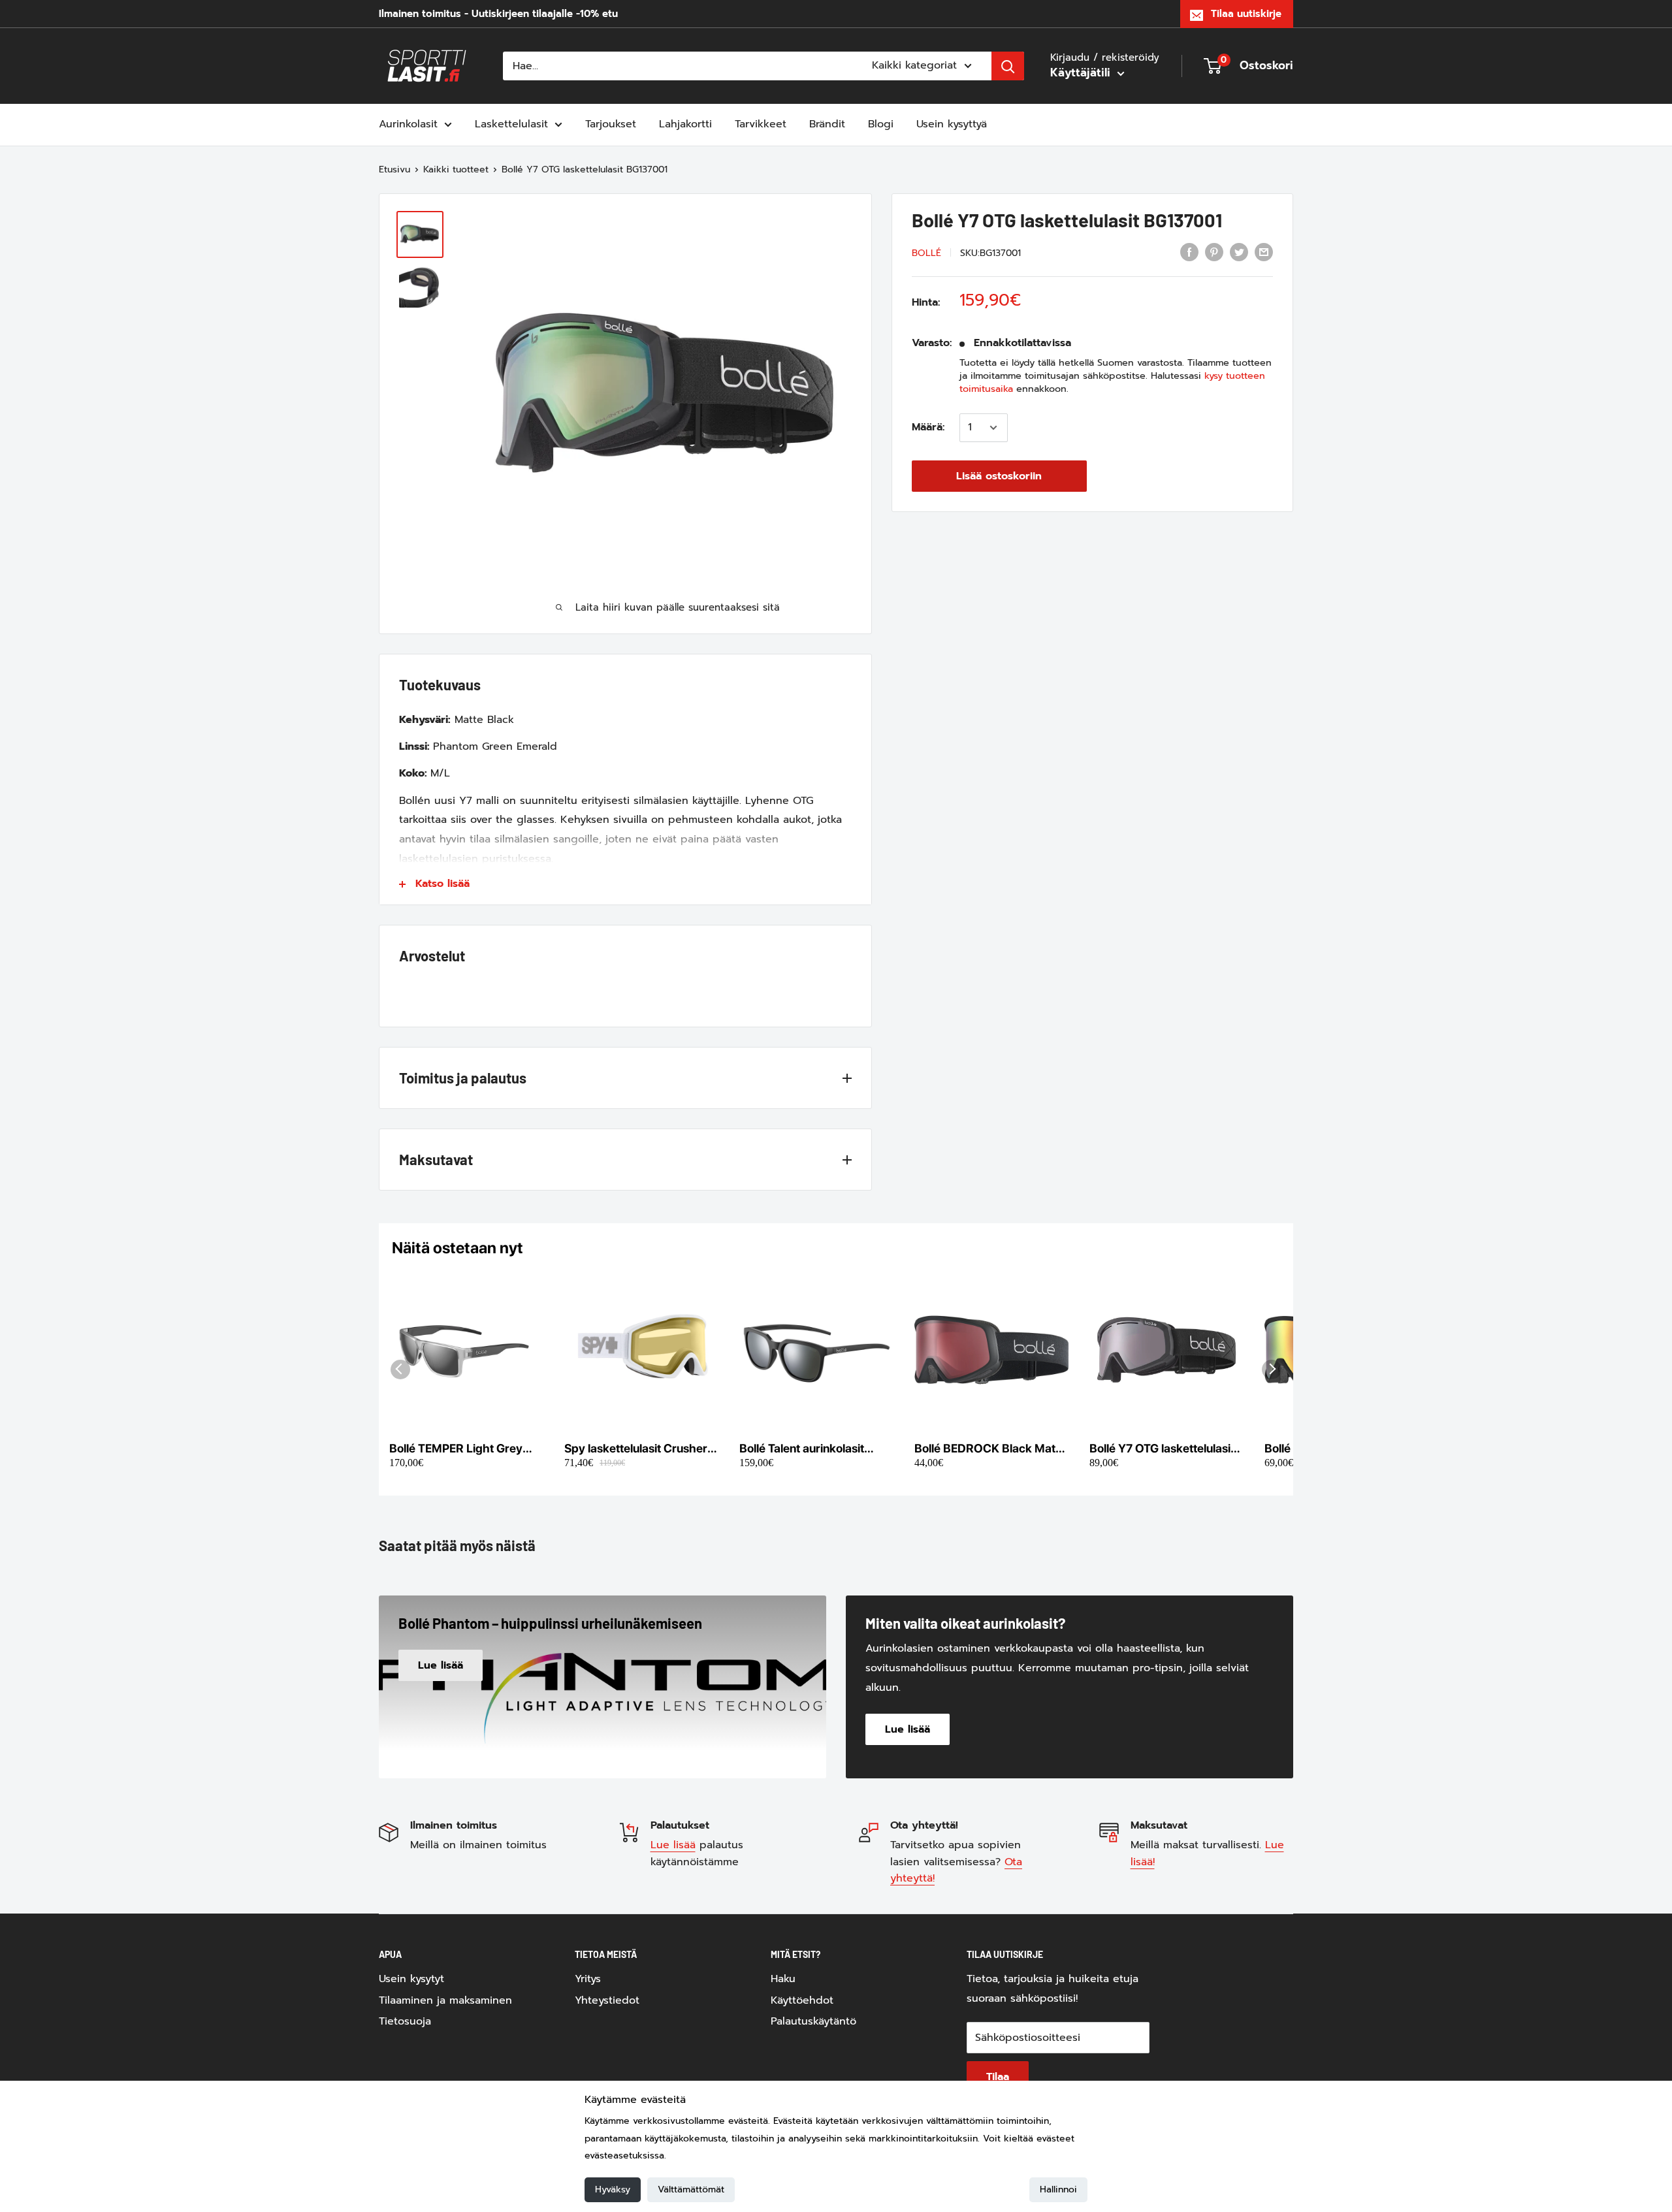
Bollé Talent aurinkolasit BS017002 (802, 1449)
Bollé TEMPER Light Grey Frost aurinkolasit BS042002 (456, 1449)
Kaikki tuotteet (456, 169)
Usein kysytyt (411, 1979)
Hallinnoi (1058, 2189)
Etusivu (394, 169)
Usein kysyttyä (952, 124)
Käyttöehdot (802, 2000)
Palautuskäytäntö (813, 2021)
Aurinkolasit (408, 124)
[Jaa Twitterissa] (1239, 252)
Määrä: (928, 427)
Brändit (827, 124)
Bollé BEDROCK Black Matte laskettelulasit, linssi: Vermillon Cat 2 (990, 1449)
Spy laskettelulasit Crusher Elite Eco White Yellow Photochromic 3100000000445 (636, 1449)
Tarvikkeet (761, 124)
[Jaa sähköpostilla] (1264, 252)
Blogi (881, 124)
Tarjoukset (611, 124)
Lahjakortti (685, 124)
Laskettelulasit (511, 124)
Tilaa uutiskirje (1246, 14)
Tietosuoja (405, 2021)
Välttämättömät (691, 2189)
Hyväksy (613, 2189)
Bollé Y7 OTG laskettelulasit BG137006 (1162, 1449)
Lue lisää (673, 1845)
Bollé (926, 253)
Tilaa (998, 2077)
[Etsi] (1008, 66)
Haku (783, 1979)
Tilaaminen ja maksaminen (445, 2000)
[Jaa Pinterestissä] (1214, 252)
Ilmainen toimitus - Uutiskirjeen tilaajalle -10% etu (498, 14)
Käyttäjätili (1082, 72)
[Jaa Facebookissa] (1189, 252)
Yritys (588, 1979)
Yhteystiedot (607, 2000)
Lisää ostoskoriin (999, 476)
